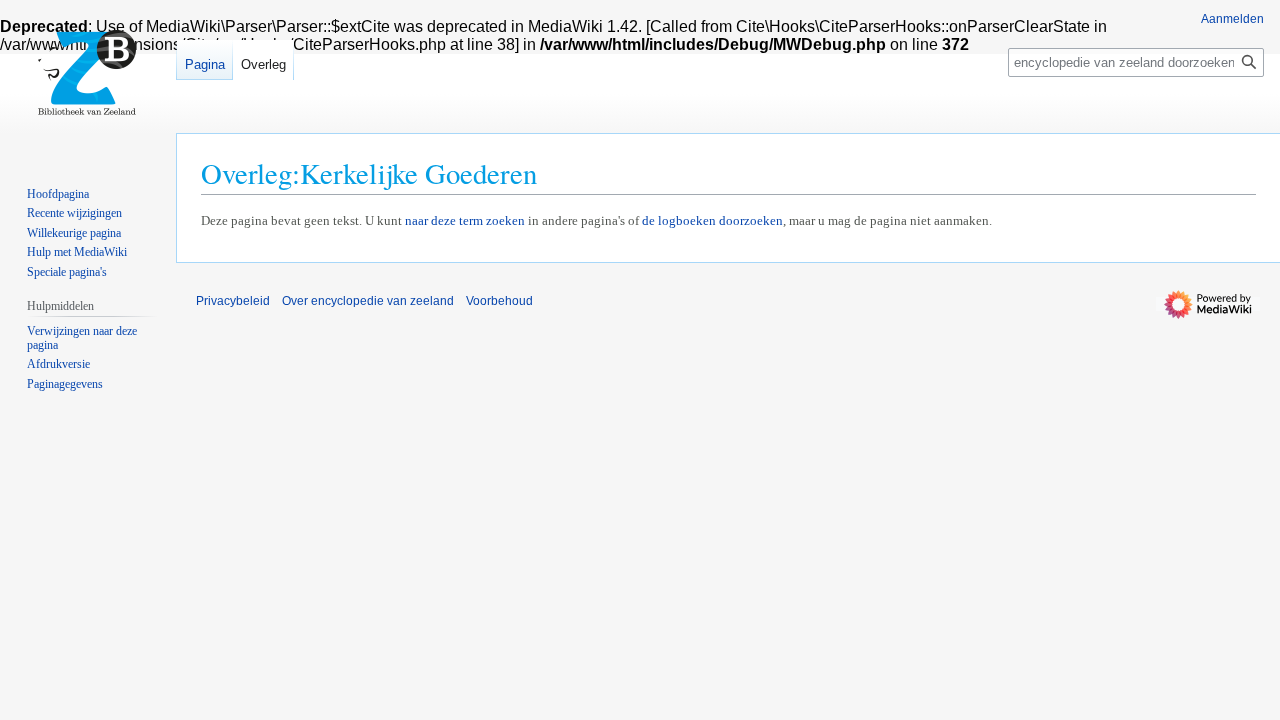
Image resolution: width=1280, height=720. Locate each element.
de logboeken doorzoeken (712, 220)
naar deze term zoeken (465, 220)
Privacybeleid (233, 301)
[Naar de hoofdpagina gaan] (88, 80)
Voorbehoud (499, 301)
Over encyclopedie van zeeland (368, 301)
